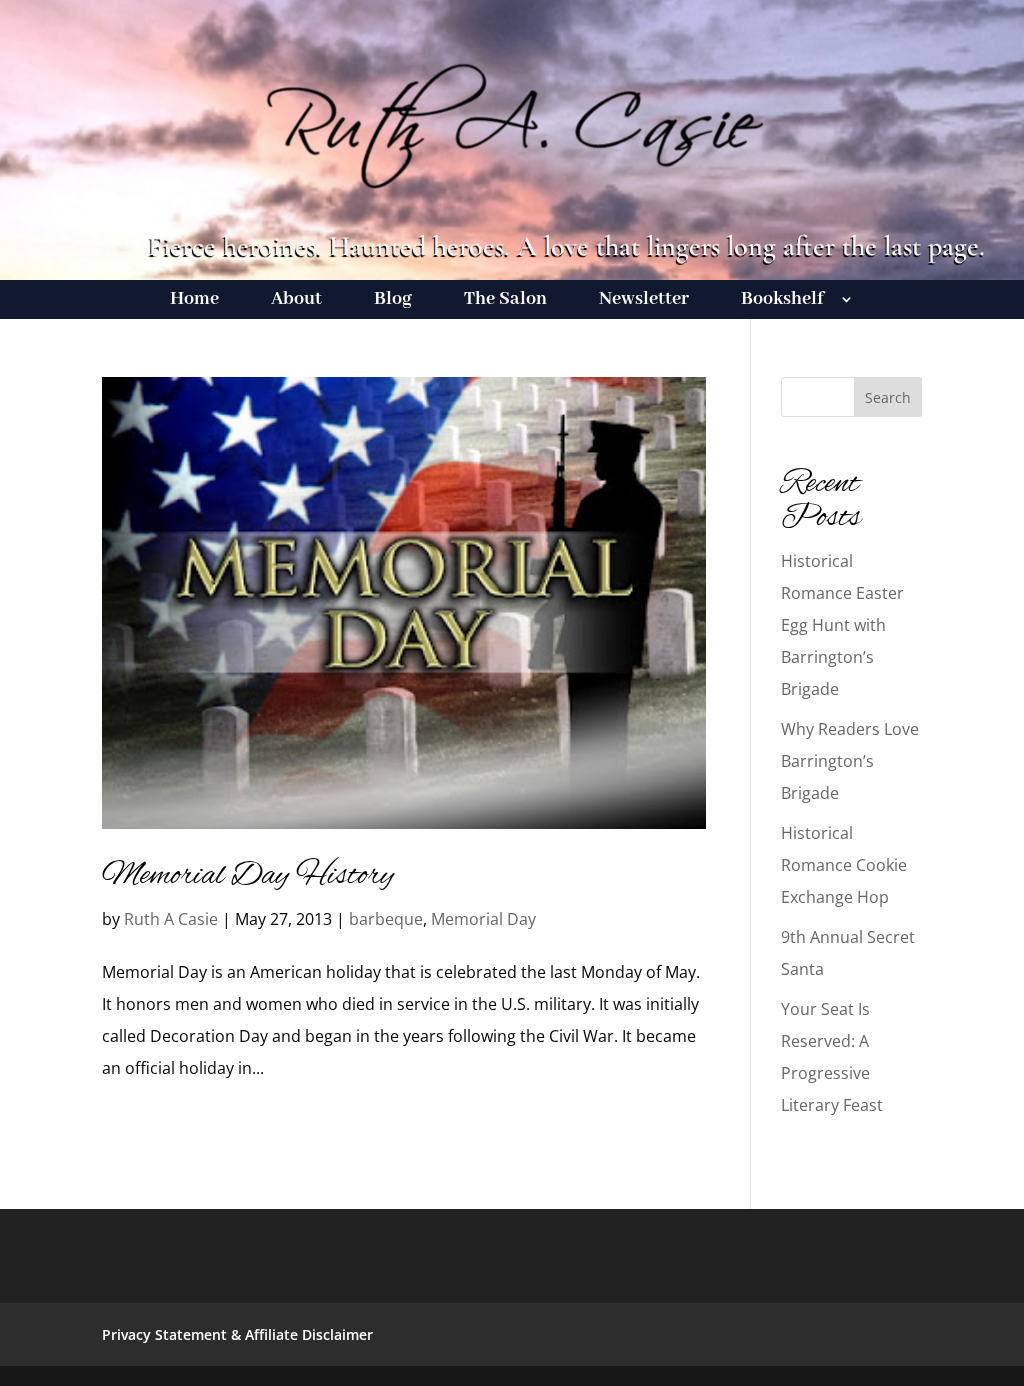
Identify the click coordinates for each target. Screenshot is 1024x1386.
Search (888, 397)
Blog (393, 301)
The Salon (505, 301)
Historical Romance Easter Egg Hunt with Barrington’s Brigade (842, 625)
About (296, 301)
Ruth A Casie (171, 919)
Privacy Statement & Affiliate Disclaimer (237, 1334)
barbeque (386, 919)
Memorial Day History (248, 876)
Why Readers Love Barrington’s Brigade (850, 761)
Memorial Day (483, 919)
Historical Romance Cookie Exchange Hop (844, 865)
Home (194, 301)
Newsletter (644, 301)
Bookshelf (782, 301)
